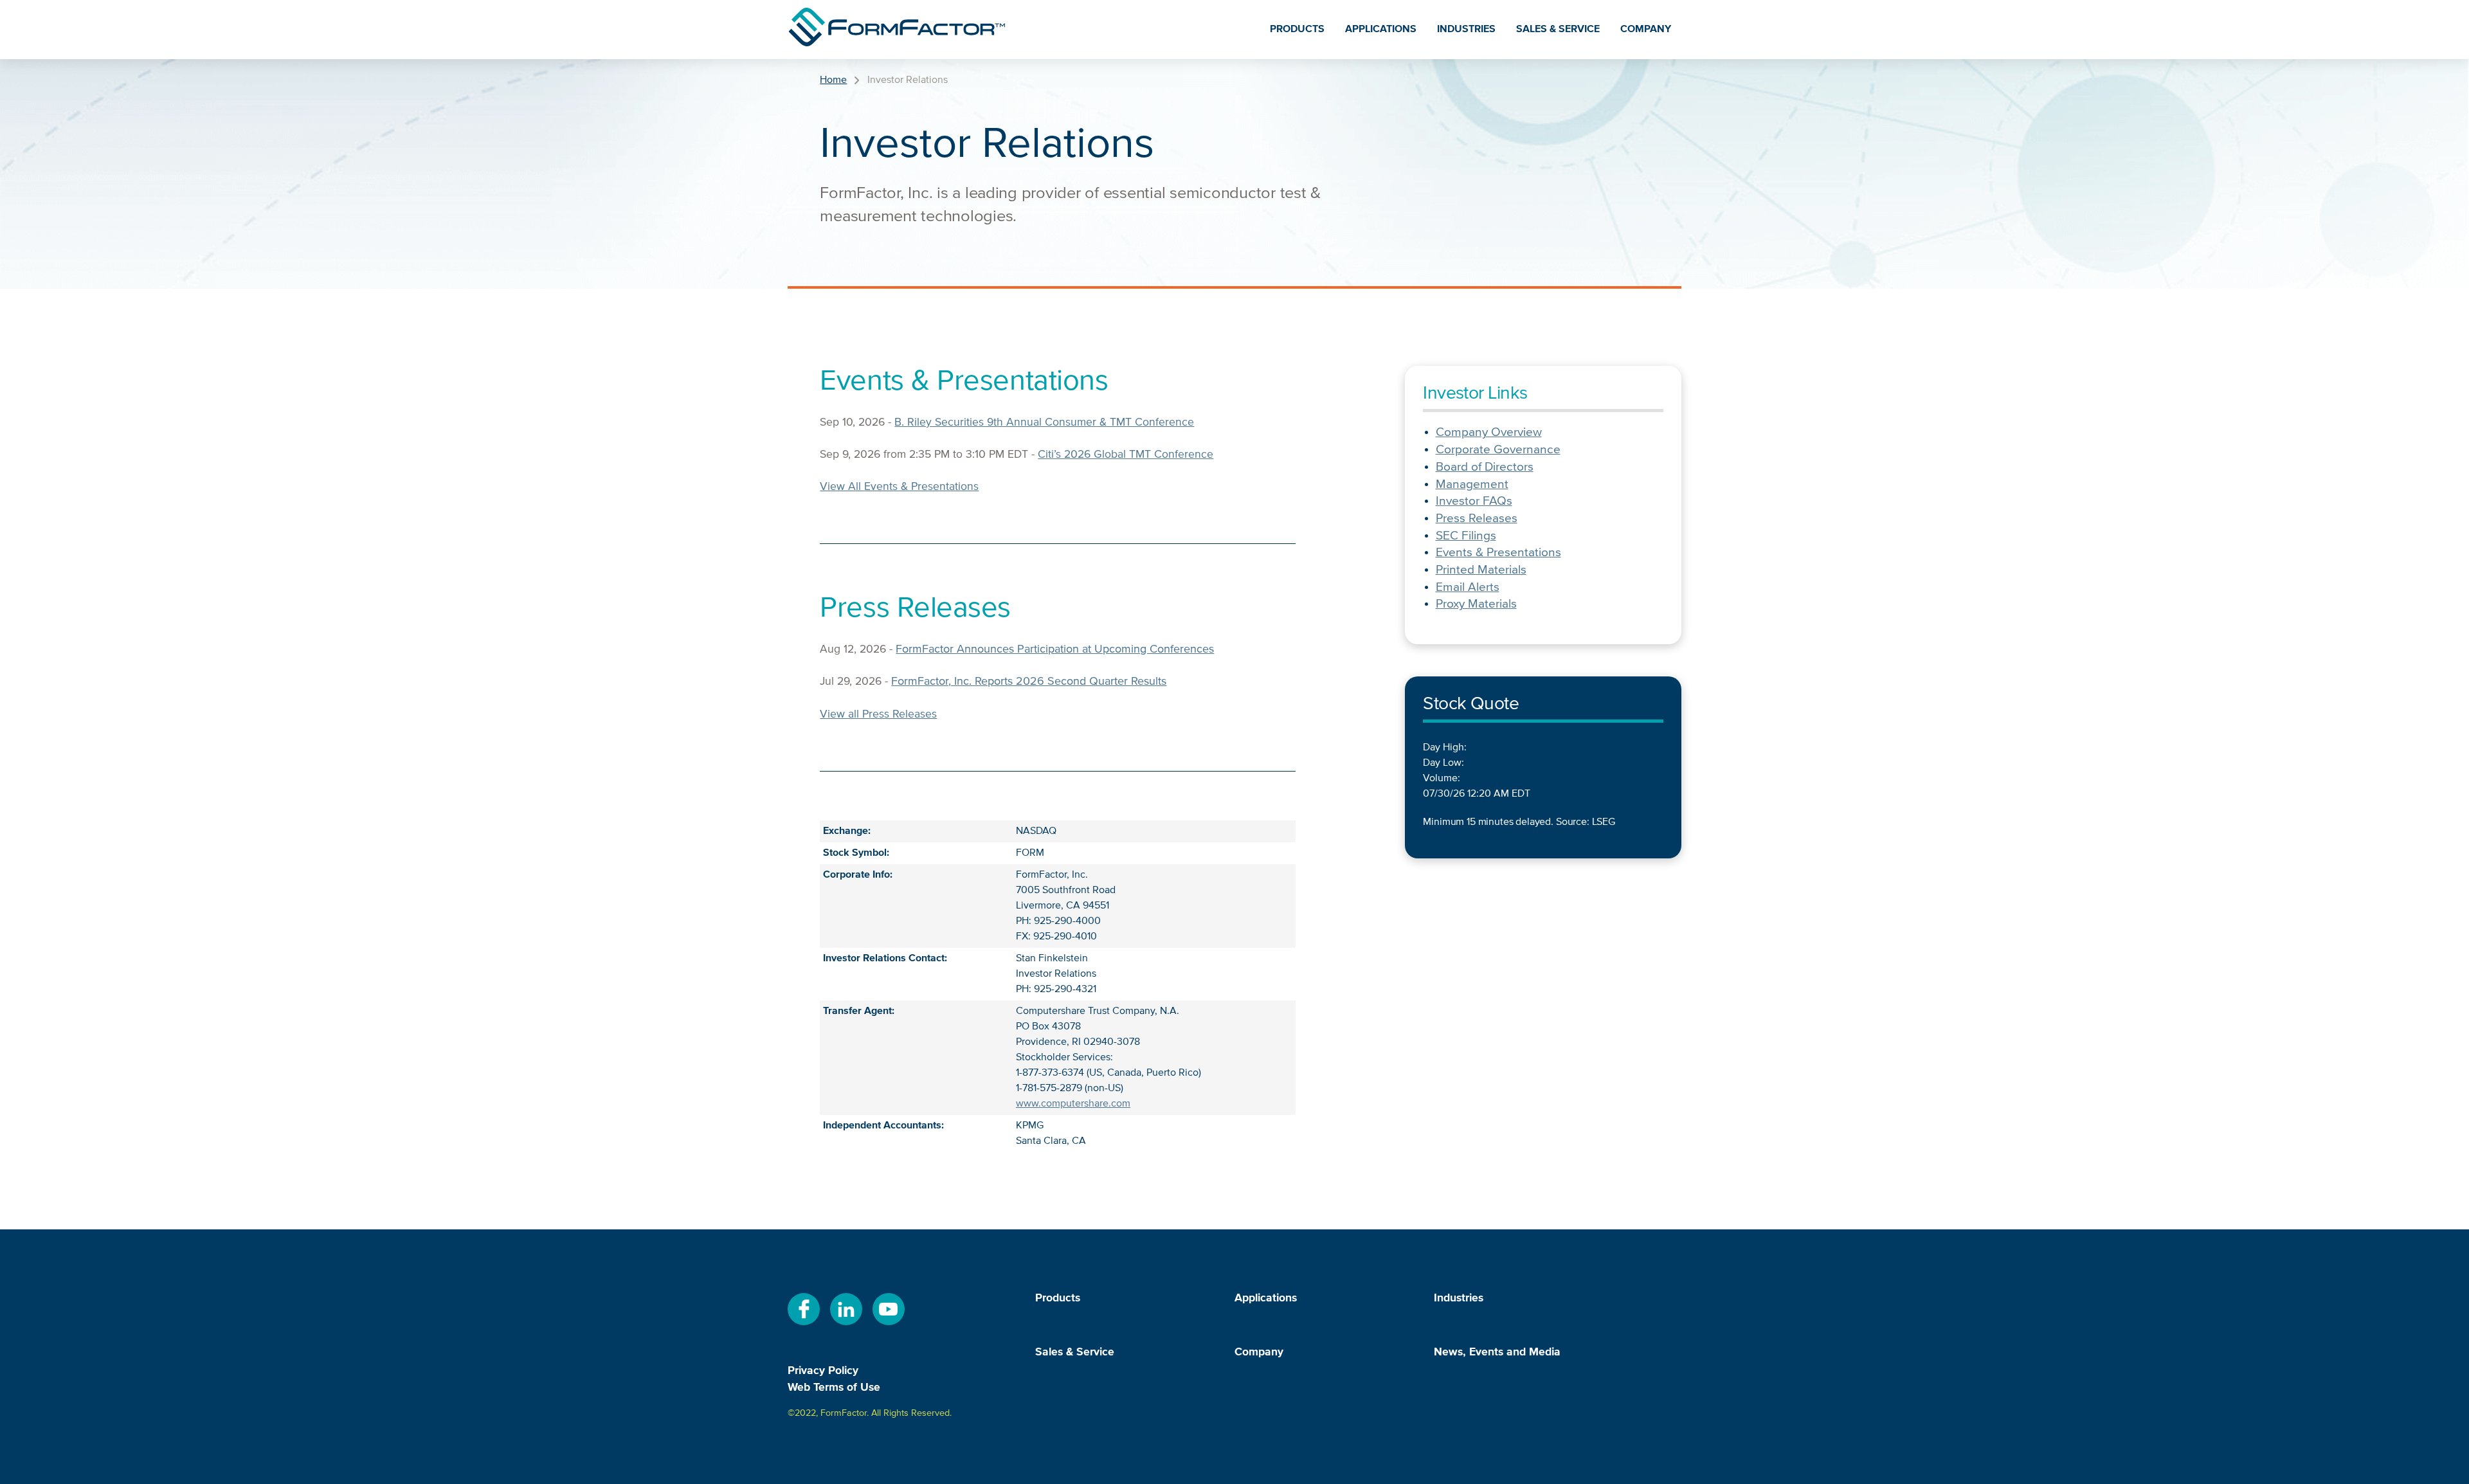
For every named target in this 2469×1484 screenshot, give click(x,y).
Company (1646, 30)
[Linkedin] (846, 1323)
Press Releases (1477, 519)
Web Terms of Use (834, 1388)
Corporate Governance (1498, 450)
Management (1472, 484)
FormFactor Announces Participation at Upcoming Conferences (1055, 649)
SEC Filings (1466, 536)
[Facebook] (804, 1323)
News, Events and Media (1497, 1353)
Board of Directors (1485, 467)
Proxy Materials (1476, 604)
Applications (1381, 30)
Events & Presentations (1498, 553)
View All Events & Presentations (899, 487)
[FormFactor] (897, 30)
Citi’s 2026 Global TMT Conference (1126, 455)
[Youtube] (889, 1323)
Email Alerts (1468, 587)
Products (1297, 30)
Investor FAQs (1474, 501)
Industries (1466, 30)
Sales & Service (1558, 30)
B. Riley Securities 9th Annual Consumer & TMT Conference (1044, 422)
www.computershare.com (1073, 1104)
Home (833, 80)
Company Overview (1489, 432)
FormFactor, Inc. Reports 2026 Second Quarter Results (1029, 682)
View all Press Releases (878, 714)
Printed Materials (1481, 570)
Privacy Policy (823, 1371)
